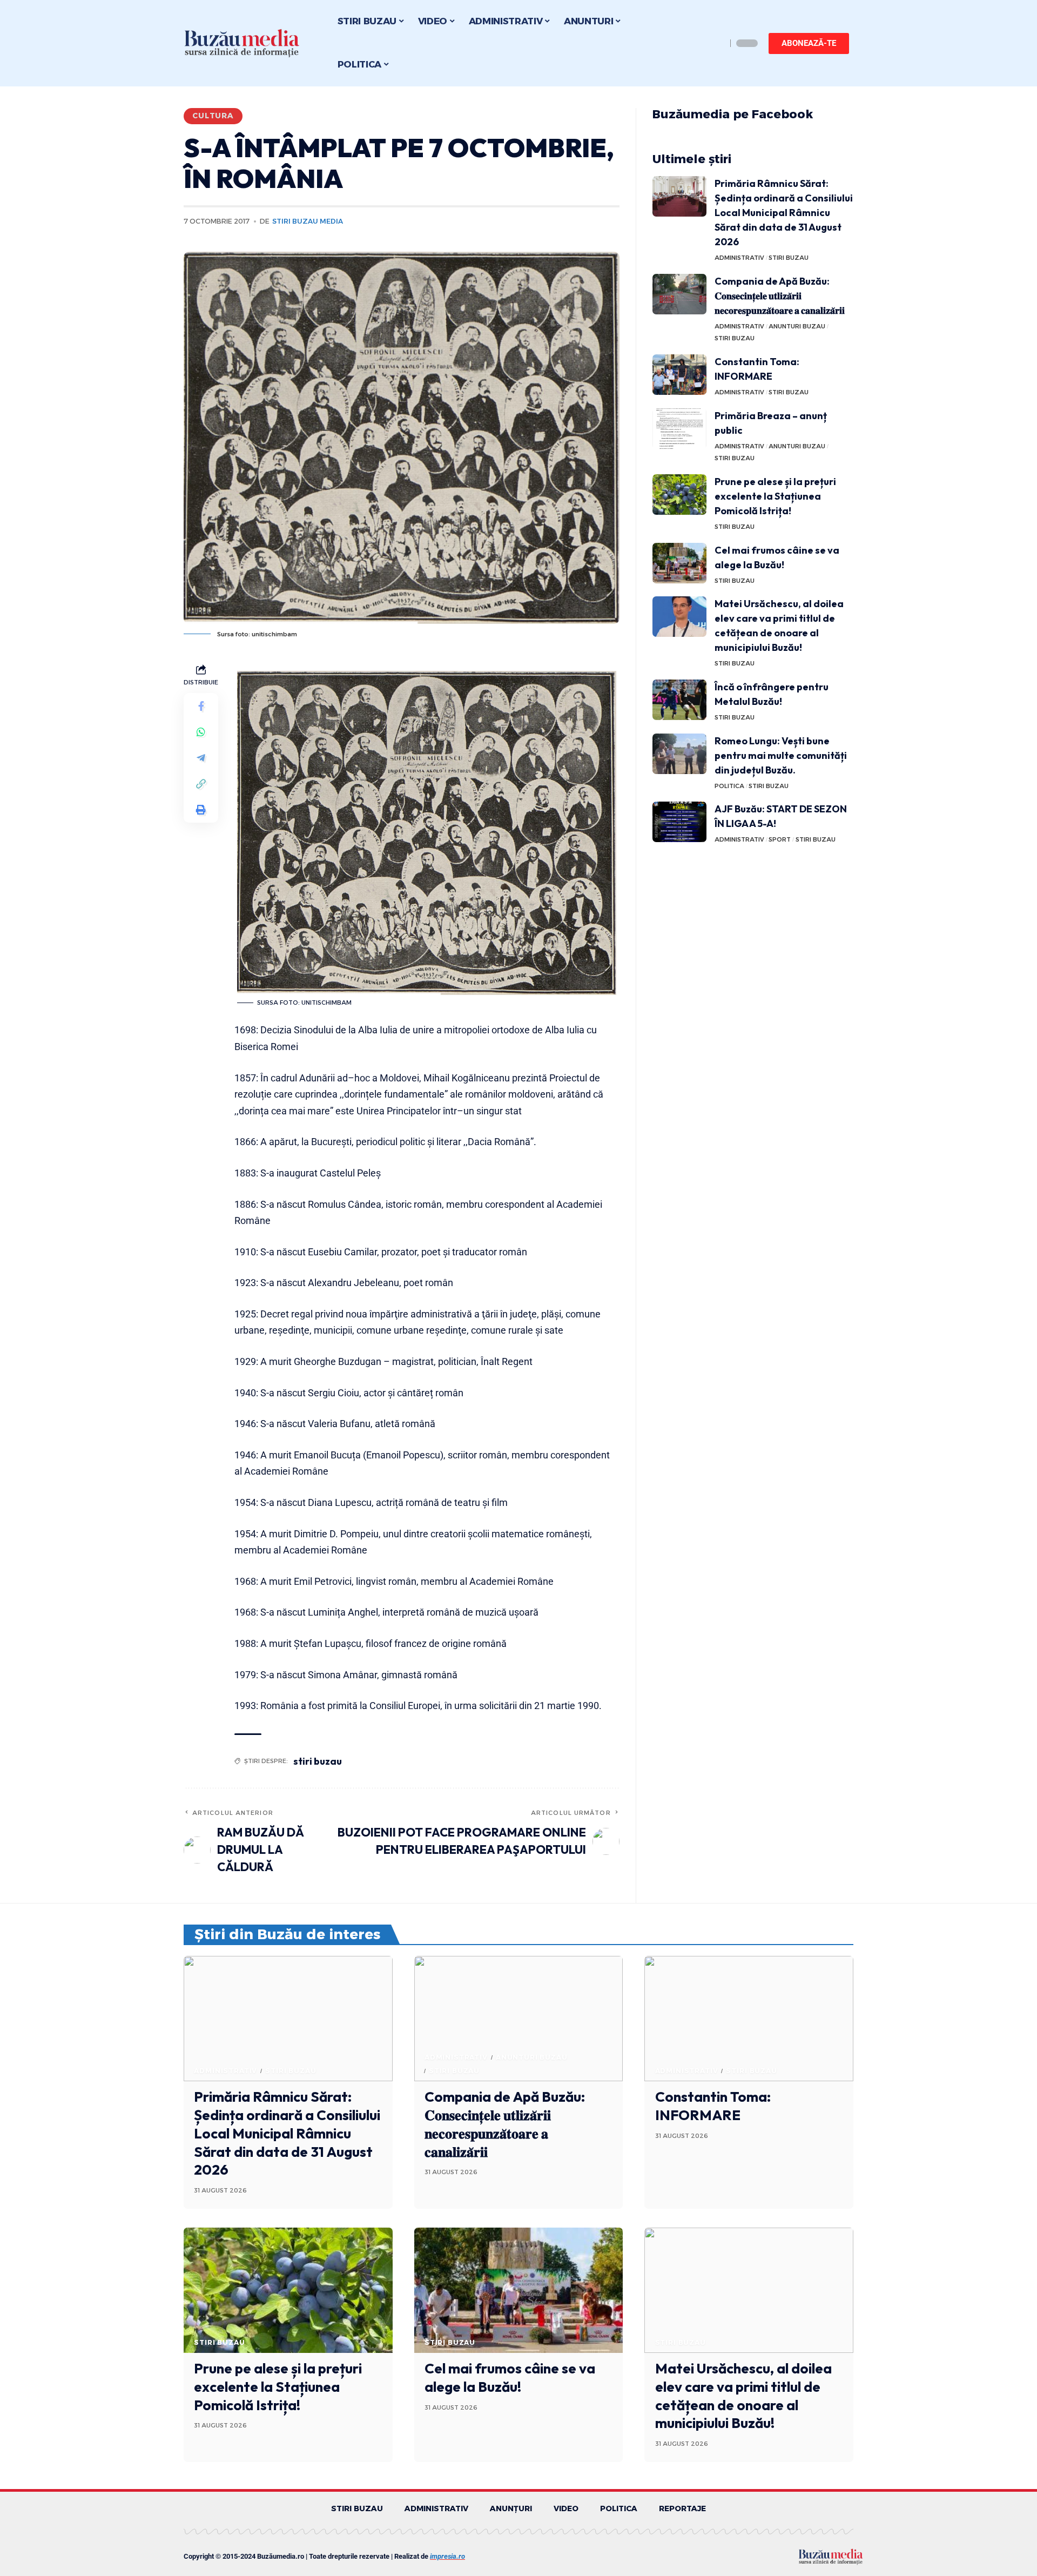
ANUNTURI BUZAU (797, 326)
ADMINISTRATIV (739, 258)
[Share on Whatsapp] (201, 732)
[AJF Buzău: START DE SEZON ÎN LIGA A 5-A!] (679, 822)
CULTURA (213, 116)
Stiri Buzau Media (308, 221)
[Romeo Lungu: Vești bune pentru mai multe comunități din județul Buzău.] (679, 754)
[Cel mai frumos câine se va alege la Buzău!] (679, 563)
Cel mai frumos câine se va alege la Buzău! (510, 2377)
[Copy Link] (201, 784)
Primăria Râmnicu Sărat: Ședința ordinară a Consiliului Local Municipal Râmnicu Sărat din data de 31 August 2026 (784, 213)
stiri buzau (318, 1761)
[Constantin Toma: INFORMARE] (679, 375)
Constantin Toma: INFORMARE (713, 2106)
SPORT (780, 839)
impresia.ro (447, 2556)
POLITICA (729, 786)
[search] (716, 43)
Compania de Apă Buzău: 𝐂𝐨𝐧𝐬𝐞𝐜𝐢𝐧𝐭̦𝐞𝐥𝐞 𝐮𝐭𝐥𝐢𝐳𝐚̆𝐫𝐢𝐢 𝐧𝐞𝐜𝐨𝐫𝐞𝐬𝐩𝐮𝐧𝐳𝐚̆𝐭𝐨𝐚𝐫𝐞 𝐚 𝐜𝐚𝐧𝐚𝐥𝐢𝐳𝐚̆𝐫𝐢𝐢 (780, 296)
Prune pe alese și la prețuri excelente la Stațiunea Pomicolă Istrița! (775, 496)
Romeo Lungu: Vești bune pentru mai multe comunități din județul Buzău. (781, 755)
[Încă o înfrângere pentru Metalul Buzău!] (679, 700)
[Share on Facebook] (201, 706)
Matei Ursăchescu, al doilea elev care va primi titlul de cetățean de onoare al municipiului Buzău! (743, 2396)
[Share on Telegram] (201, 758)
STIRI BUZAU (789, 258)
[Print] (201, 810)
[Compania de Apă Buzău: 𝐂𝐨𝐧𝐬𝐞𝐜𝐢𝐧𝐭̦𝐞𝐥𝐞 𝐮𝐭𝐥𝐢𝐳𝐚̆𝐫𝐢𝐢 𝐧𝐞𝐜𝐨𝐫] (679, 294)
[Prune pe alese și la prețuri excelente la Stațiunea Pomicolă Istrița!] (679, 495)
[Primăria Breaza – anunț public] (679, 429)
